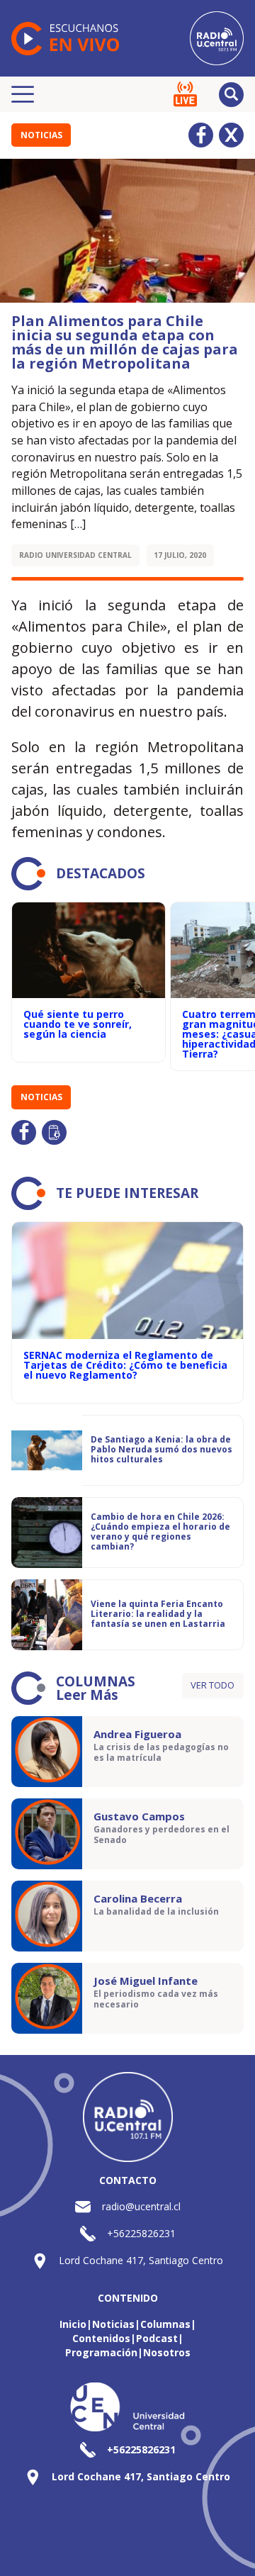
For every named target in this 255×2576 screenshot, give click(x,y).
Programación (101, 2352)
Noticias (41, 135)
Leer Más (87, 1695)
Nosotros (167, 2352)
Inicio (73, 2324)
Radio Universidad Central (75, 555)
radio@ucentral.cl (141, 2206)
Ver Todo (212, 1685)
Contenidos (101, 2338)
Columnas (165, 2324)
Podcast (157, 2338)
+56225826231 (141, 2233)
